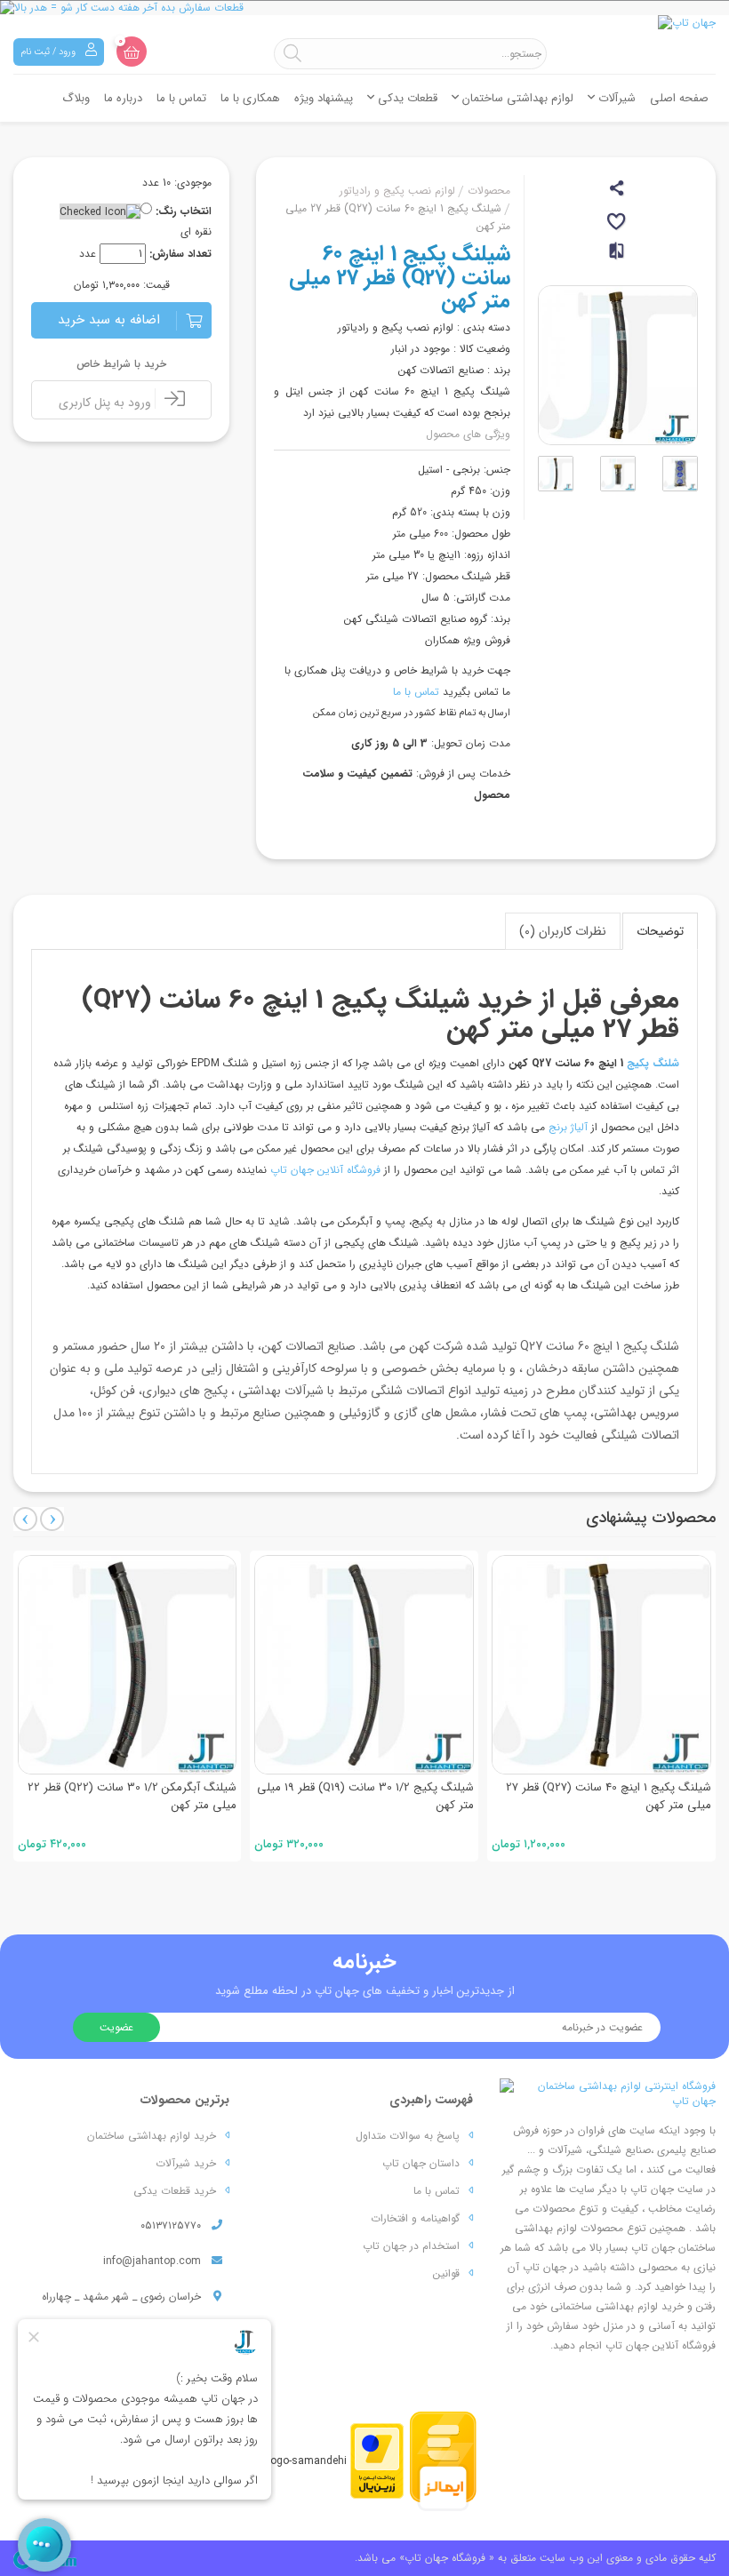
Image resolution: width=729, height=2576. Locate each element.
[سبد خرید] (132, 52)
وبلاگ (76, 98)
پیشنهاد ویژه (324, 98)
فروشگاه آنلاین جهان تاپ (327, 1170)
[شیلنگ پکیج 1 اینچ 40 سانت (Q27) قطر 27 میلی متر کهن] (601, 1665)
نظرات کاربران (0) (563, 931)
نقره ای (196, 231)
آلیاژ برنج (568, 1127)
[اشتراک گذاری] (617, 191)
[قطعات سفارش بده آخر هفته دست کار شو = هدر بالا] (364, 8)
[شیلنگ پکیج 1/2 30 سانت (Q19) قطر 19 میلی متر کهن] (364, 1665)
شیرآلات (615, 98)
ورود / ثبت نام (49, 52)
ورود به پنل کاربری (107, 403)
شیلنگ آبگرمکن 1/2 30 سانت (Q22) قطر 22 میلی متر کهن (132, 1796)
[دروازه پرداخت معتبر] (377, 2460)
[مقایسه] (618, 258)
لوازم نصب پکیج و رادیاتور (397, 191)
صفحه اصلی (679, 98)
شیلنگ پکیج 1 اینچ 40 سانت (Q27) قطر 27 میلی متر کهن (609, 1796)
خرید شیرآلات (186, 2163)
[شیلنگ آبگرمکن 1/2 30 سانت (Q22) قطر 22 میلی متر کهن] (128, 1665)
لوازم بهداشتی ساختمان (516, 98)
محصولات (489, 191)
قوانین (446, 2273)
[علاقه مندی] (617, 224)
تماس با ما (181, 98)
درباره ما (123, 98)
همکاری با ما (250, 98)
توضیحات (660, 931)
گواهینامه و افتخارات (415, 2218)
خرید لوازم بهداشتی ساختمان (152, 2136)
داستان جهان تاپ (421, 2163)
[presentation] (25, 1519)
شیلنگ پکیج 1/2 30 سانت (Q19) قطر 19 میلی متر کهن (365, 1796)
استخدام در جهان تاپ (411, 2246)
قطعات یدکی (406, 98)
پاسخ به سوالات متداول (408, 2136)
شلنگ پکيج (653, 1063)
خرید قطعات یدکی (175, 2191)
